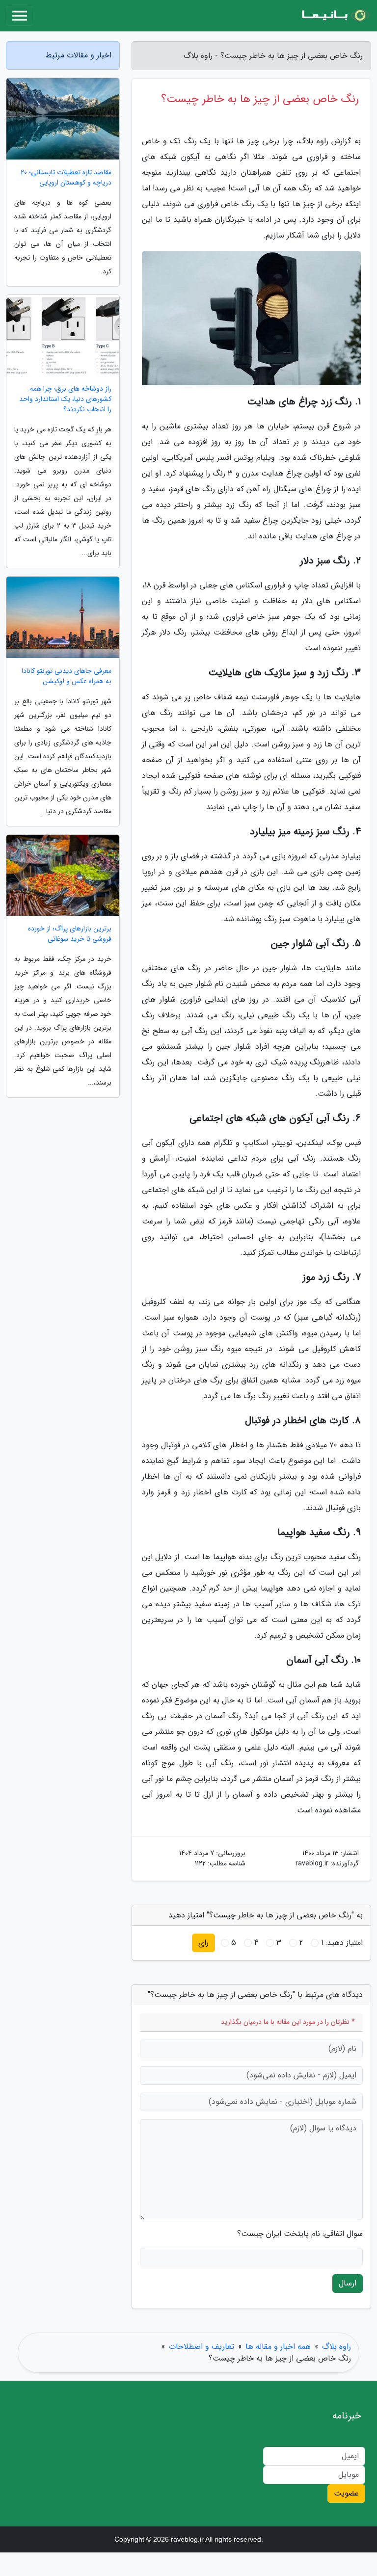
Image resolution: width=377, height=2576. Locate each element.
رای (203, 1943)
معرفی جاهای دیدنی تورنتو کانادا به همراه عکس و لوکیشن (67, 676)
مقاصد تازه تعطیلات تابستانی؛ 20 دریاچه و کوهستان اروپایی (66, 178)
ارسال (348, 2283)
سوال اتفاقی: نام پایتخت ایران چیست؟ (300, 2234)
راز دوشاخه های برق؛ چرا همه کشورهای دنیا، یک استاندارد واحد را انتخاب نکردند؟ (65, 399)
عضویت (346, 2493)
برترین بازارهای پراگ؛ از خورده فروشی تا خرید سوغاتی (70, 934)
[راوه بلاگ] (335, 16)
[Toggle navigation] (20, 16)
